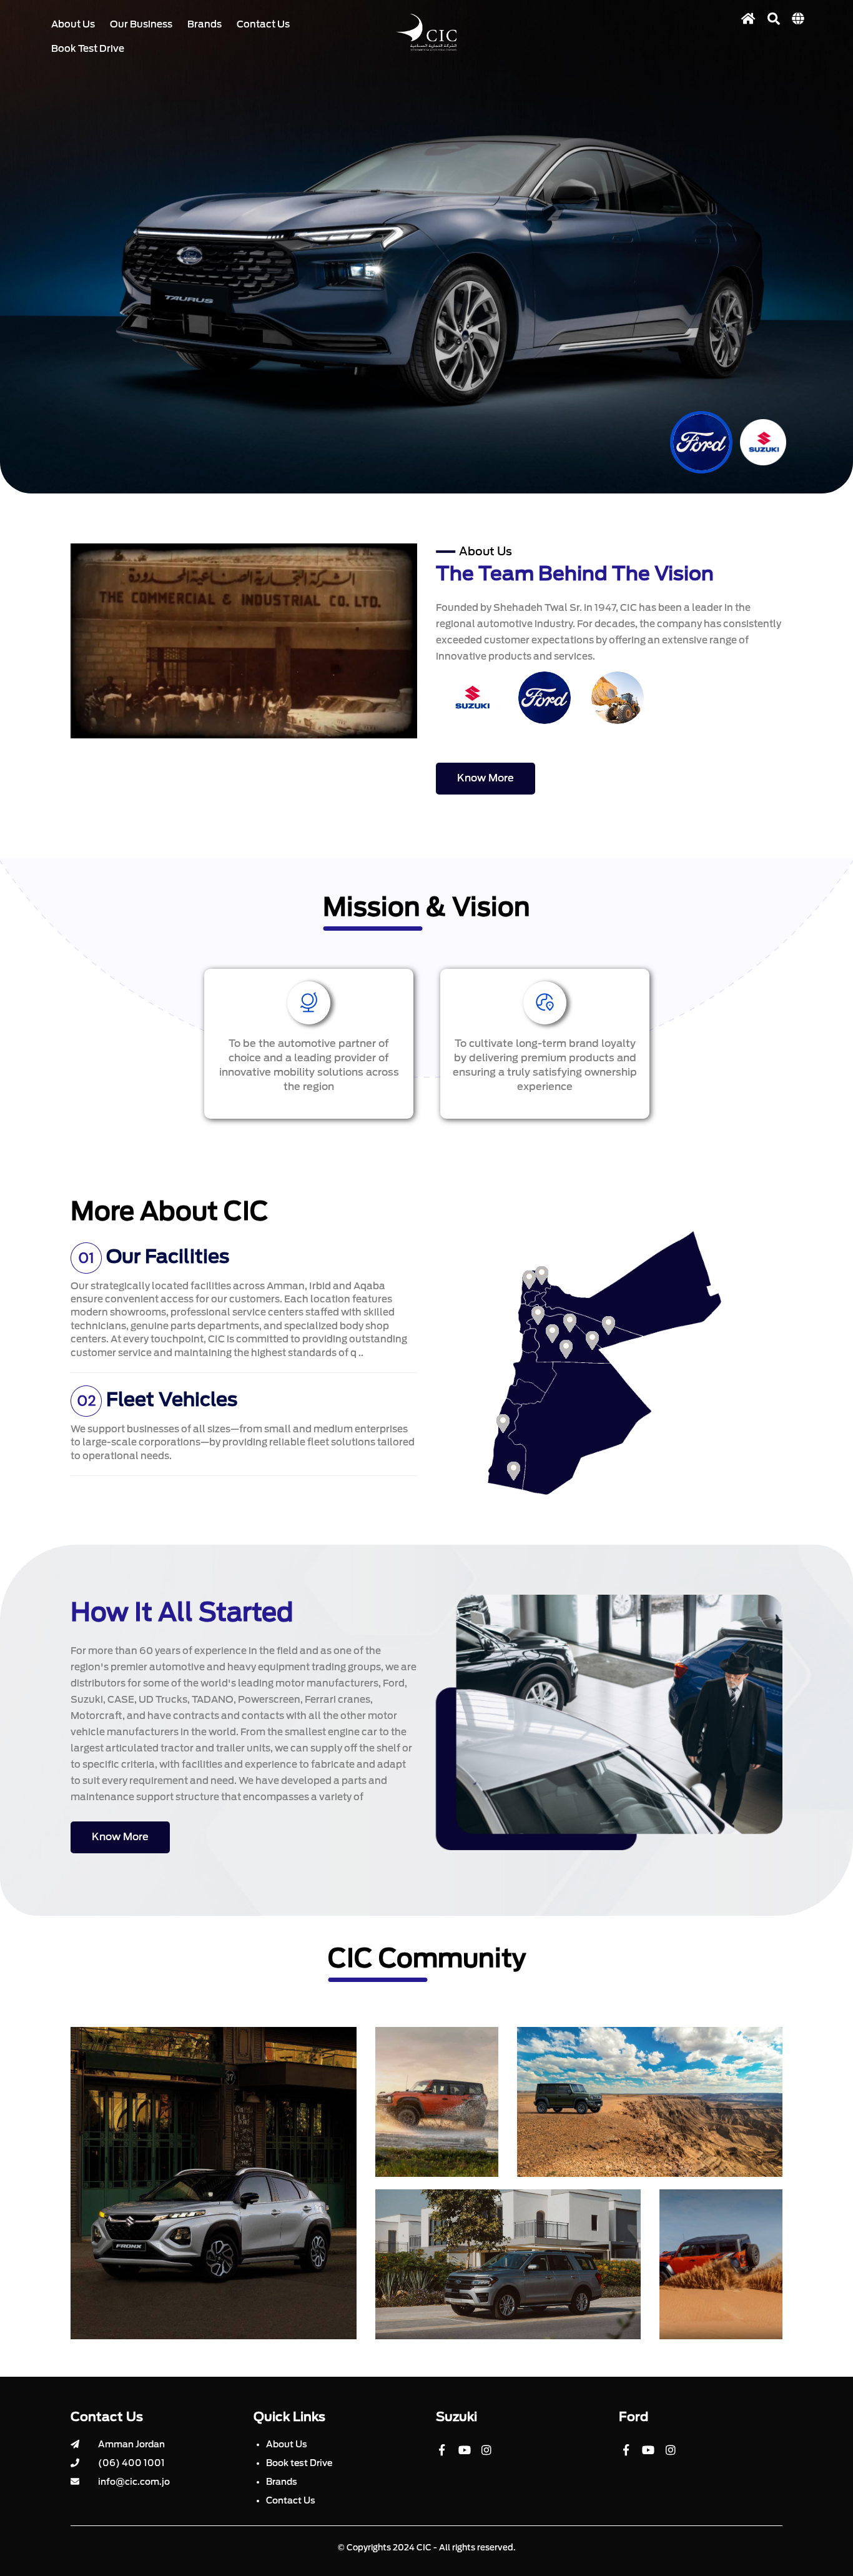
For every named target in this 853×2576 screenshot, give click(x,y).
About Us (287, 2444)
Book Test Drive (88, 49)
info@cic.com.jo (134, 2482)
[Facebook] (446, 2455)
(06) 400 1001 (131, 2463)
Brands (205, 24)
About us (73, 24)
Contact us (263, 24)
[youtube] (469, 2455)
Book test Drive (299, 2463)
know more (486, 778)
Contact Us (291, 2500)
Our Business (141, 24)
